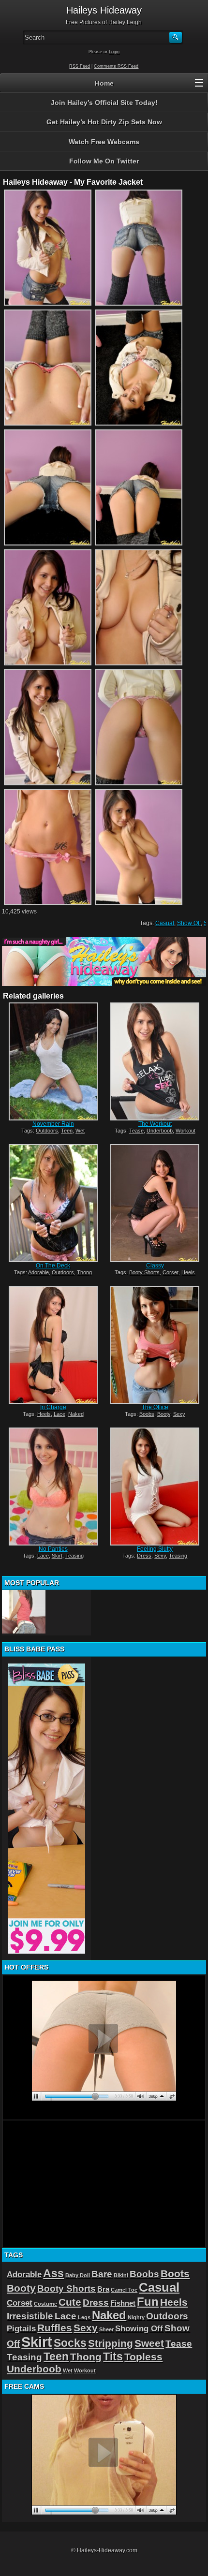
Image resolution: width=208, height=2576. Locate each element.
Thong (84, 1272)
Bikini (121, 2275)
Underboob (160, 1131)
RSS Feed (80, 66)
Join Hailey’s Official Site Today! (104, 103)
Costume (45, 2304)
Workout (186, 1131)
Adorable (38, 1272)
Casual (165, 923)
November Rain (53, 1124)
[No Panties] (53, 1487)
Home (104, 83)
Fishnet (123, 2303)
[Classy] (155, 1203)
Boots (175, 2274)
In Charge (53, 1407)
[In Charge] (53, 1345)
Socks (70, 2343)
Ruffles (55, 2328)
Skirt (57, 1556)
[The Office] (155, 1345)
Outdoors (47, 1131)
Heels (188, 1272)
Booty (164, 1414)
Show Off (189, 923)
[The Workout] (155, 1061)
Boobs (147, 1414)
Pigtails (21, 2328)
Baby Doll (78, 2275)
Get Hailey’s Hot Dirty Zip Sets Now (104, 122)
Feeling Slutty (155, 1549)
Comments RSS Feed (116, 66)
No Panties (53, 1549)
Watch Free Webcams (104, 142)
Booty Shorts (144, 1272)
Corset (171, 1272)
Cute (70, 2302)
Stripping (111, 2343)
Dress (144, 1556)
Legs (84, 2317)
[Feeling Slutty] (155, 1487)
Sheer (106, 2329)
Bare (102, 2274)
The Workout (155, 1124)
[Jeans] (24, 1612)
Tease (136, 1131)
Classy (155, 1266)
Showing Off (139, 2328)
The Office (155, 1407)
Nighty (136, 2317)
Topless (143, 2357)
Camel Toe (124, 2290)
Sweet (149, 2343)
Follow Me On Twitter (104, 161)
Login (114, 52)
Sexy (179, 1414)
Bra (103, 2289)
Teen (67, 1131)
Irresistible (30, 2316)
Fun (148, 2302)
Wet (80, 1131)
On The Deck (53, 1266)
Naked (76, 1414)
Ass (53, 2273)
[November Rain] (53, 1061)
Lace (59, 1414)
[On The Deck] (53, 1203)
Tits (113, 2356)
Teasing (74, 1556)
